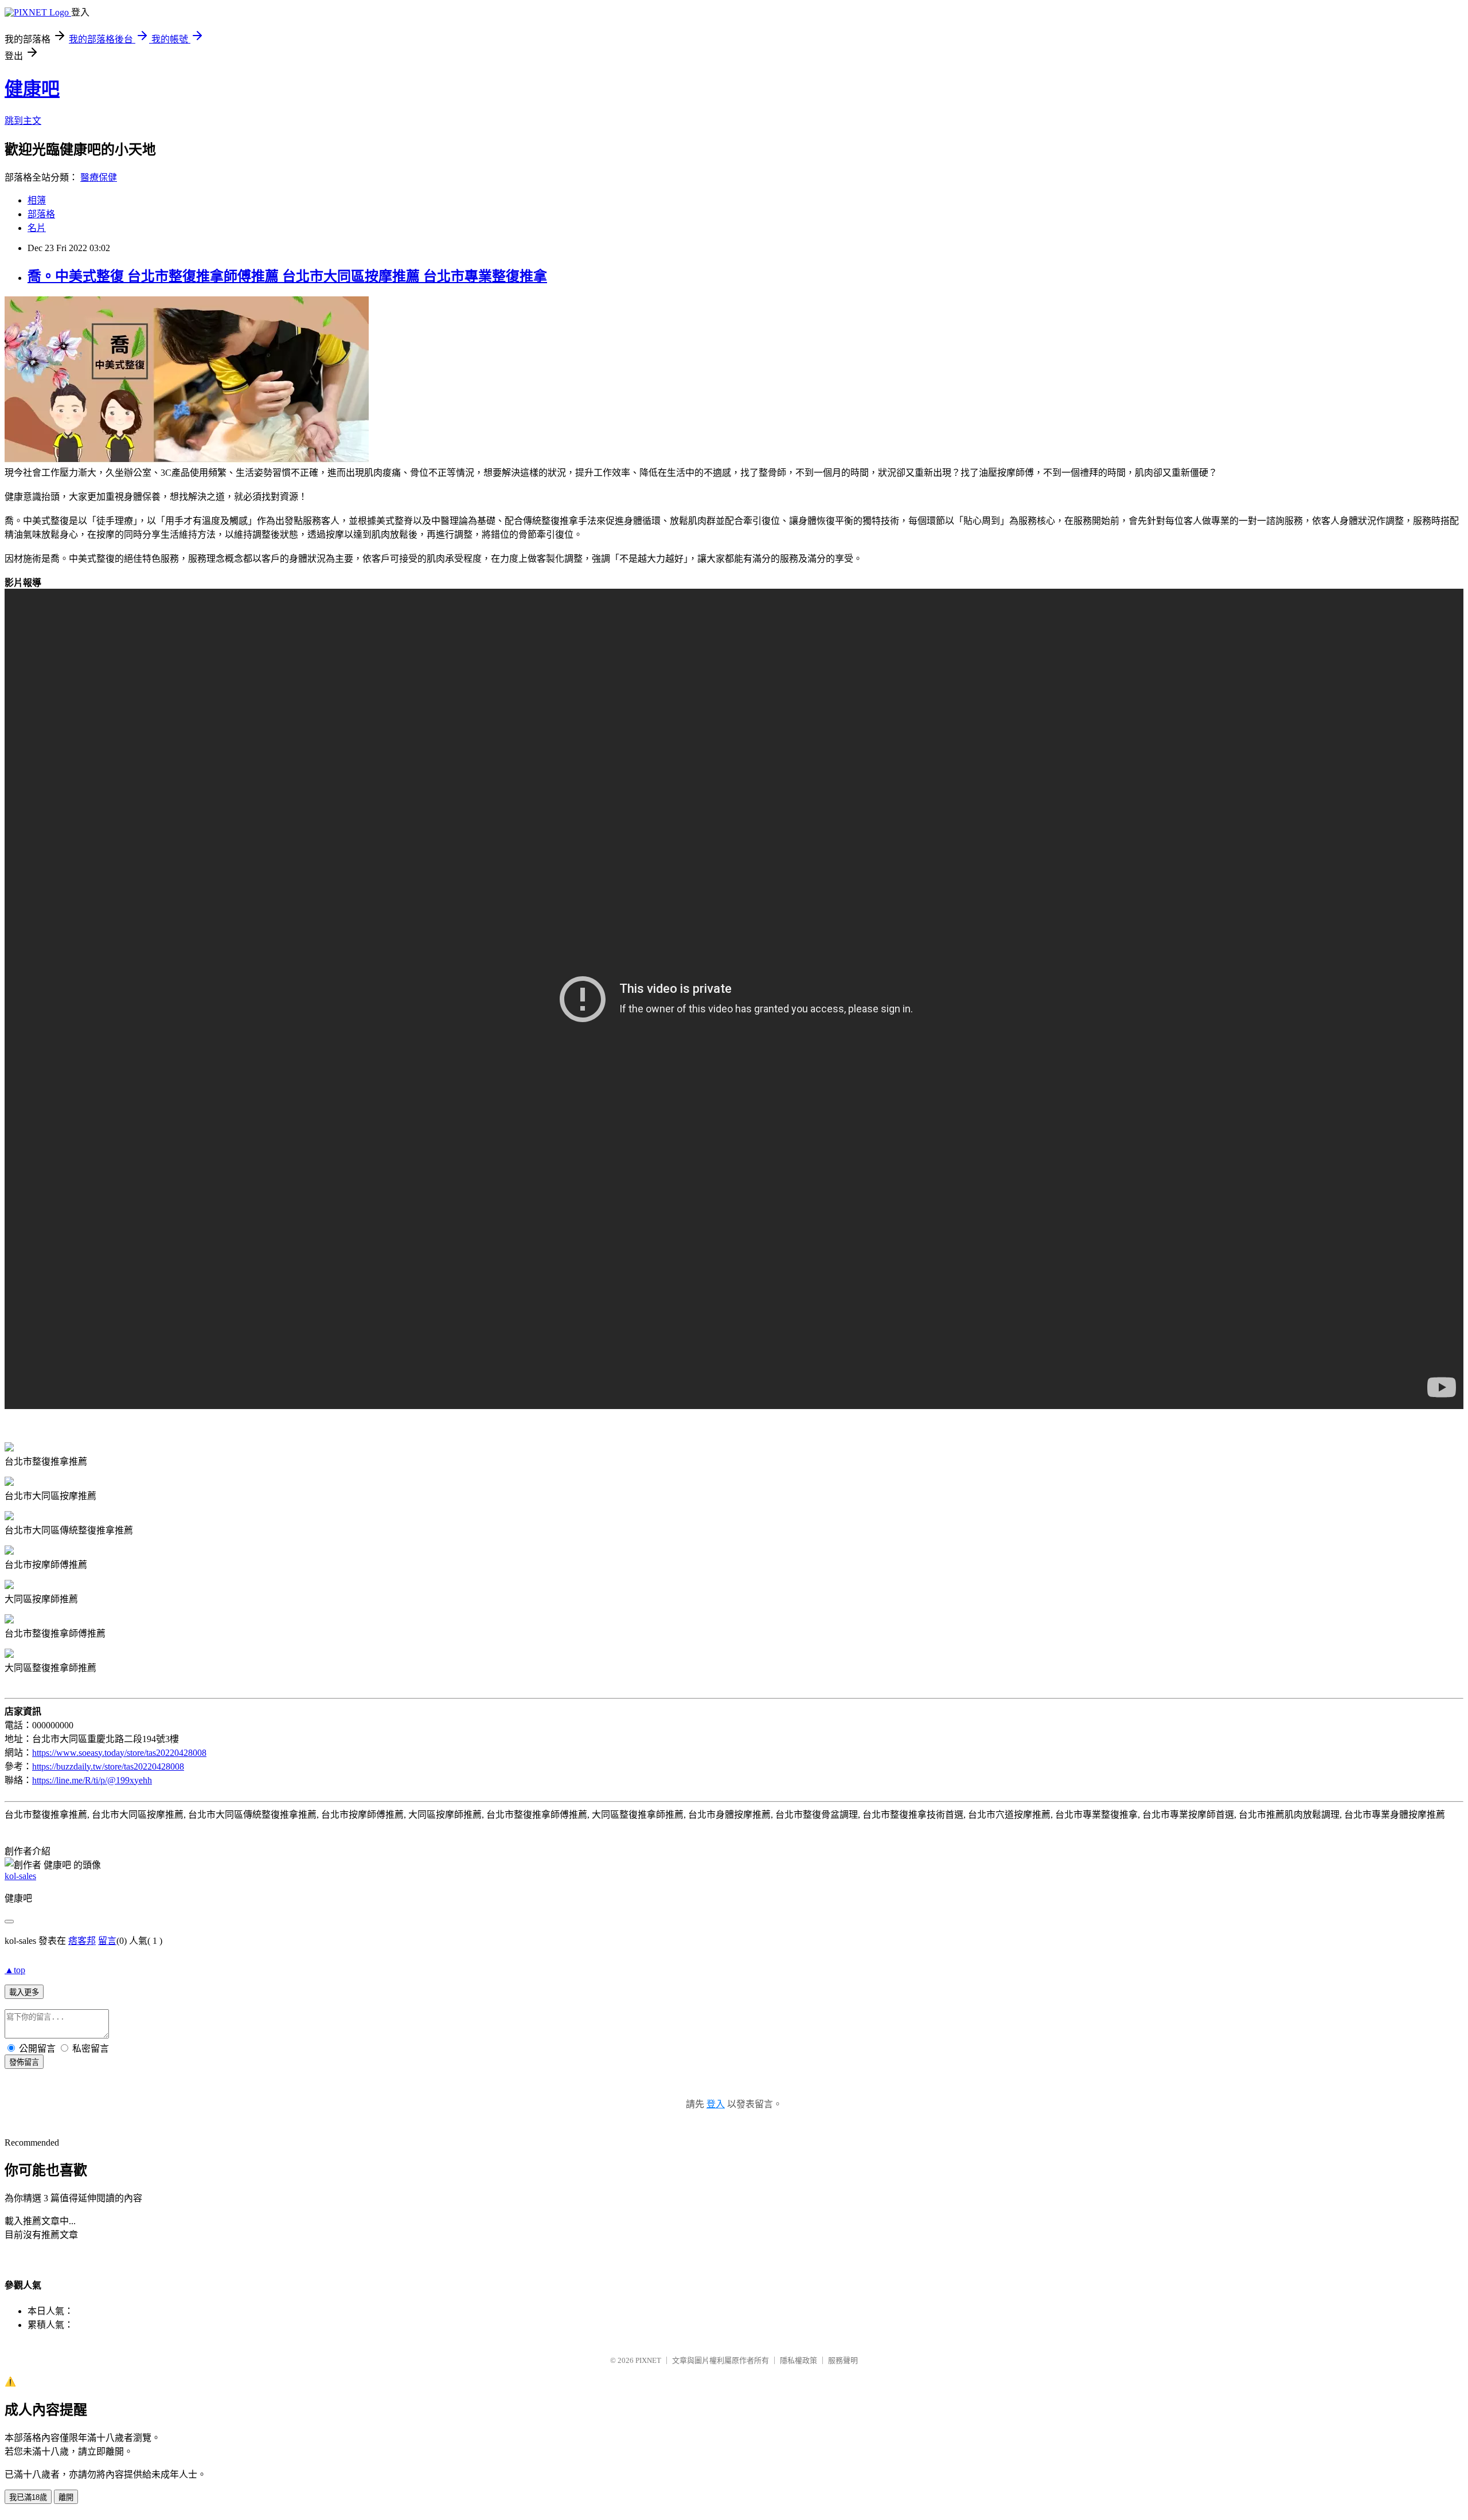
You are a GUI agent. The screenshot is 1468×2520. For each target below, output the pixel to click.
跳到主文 (23, 121)
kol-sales (20, 1876)
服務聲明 (843, 2360)
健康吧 (32, 89)
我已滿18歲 (28, 2497)
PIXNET (648, 2360)
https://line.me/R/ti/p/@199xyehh (92, 1780)
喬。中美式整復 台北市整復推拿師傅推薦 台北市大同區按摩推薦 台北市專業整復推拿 (287, 276)
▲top (15, 1970)
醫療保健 (99, 177)
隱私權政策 (799, 2360)
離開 (66, 2497)
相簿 (37, 200)
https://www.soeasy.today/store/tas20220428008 (119, 1753)
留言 (107, 1941)
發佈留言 (24, 2062)
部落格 (41, 214)
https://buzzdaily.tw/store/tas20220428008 (108, 1766)
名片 (37, 228)
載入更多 (24, 1992)
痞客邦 (82, 1941)
